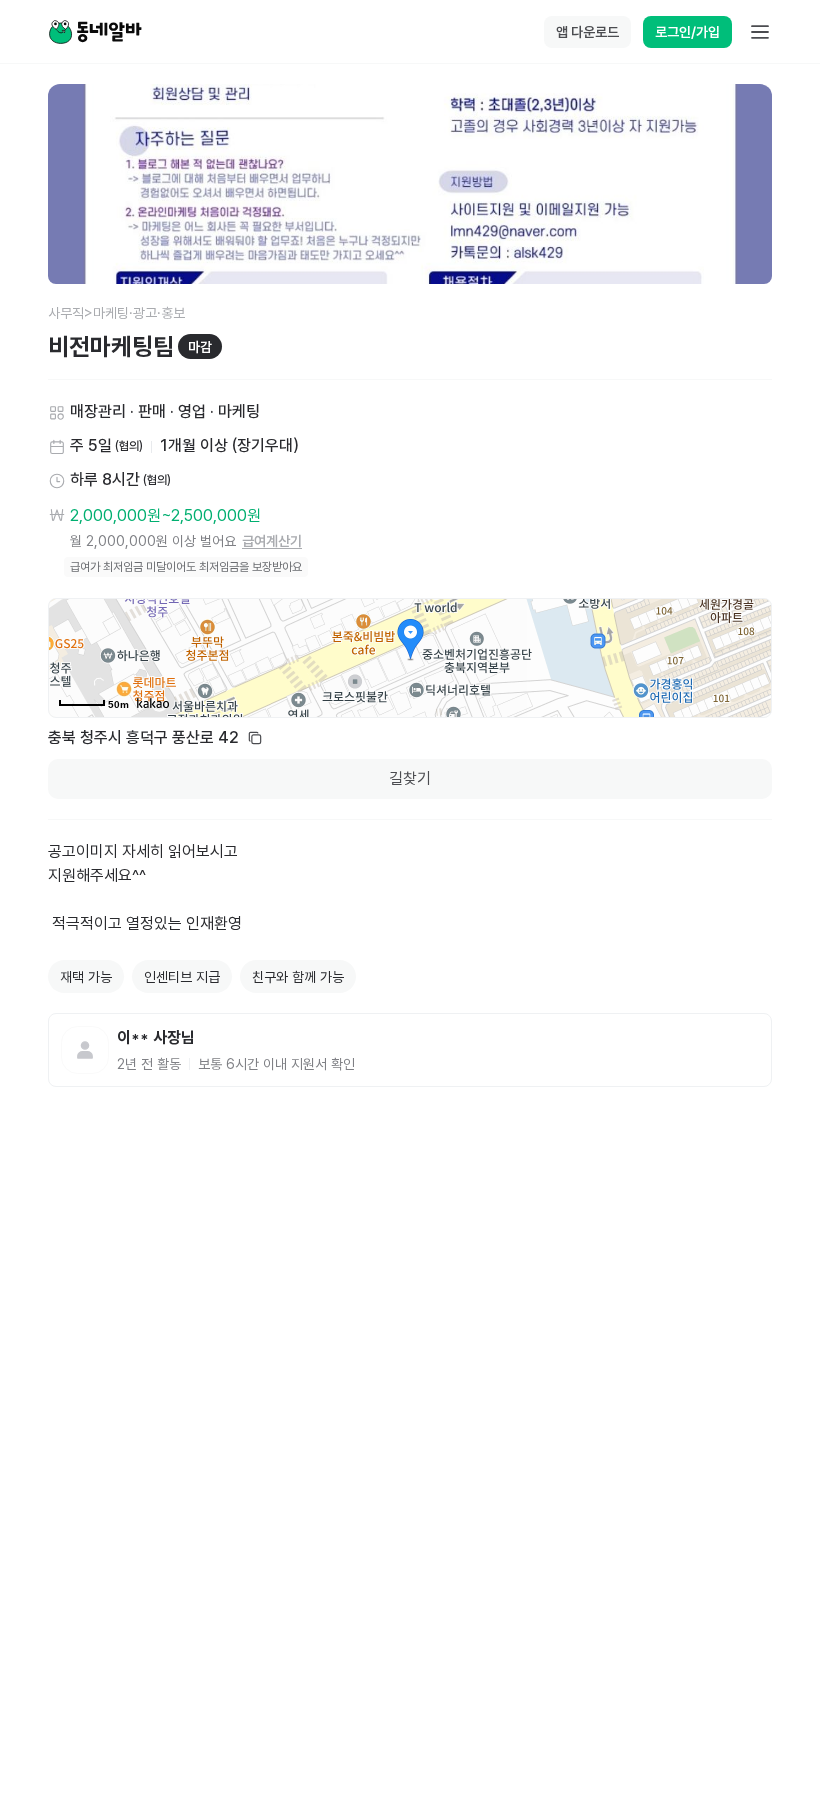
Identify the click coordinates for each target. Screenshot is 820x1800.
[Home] (95, 32)
